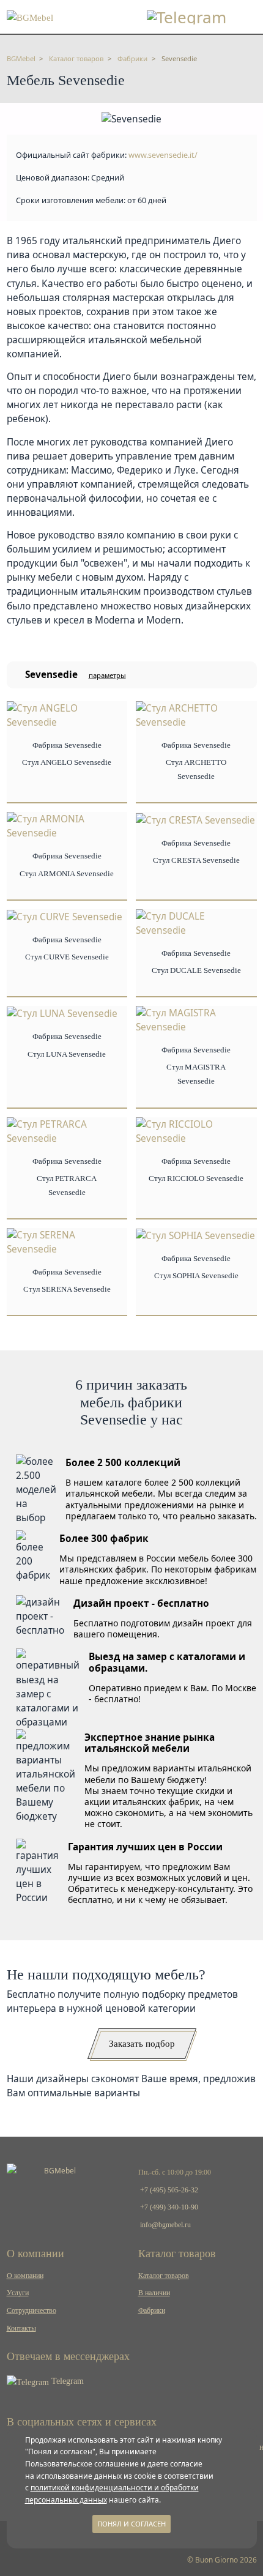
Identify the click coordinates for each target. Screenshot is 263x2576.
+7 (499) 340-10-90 (169, 2207)
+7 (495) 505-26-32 (169, 2190)
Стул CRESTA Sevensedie (196, 860)
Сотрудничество (31, 2310)
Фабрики (152, 2310)
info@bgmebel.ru (165, 2225)
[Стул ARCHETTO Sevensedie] (196, 714)
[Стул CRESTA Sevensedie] (195, 819)
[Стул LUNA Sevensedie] (62, 1013)
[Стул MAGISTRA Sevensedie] (196, 1019)
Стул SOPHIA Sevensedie (196, 1276)
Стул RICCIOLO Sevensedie (196, 1178)
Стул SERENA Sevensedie (67, 1289)
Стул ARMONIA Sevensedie (67, 874)
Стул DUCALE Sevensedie (196, 970)
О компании (25, 2276)
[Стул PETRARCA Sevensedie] (67, 1130)
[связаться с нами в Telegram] (187, 17)
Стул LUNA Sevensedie (67, 1054)
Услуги (18, 2293)
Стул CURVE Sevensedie (67, 957)
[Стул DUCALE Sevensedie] (196, 922)
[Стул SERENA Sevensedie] (67, 1241)
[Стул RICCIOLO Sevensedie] (196, 1130)
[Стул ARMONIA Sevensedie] (67, 826)
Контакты (21, 2328)
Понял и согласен (131, 2524)
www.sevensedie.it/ (163, 155)
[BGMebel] (30, 16)
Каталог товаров (164, 2276)
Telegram (66, 2381)
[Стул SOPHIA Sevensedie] (195, 1235)
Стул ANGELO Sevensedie (67, 762)
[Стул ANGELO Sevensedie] (67, 714)
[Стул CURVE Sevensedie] (65, 916)
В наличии (154, 2293)
